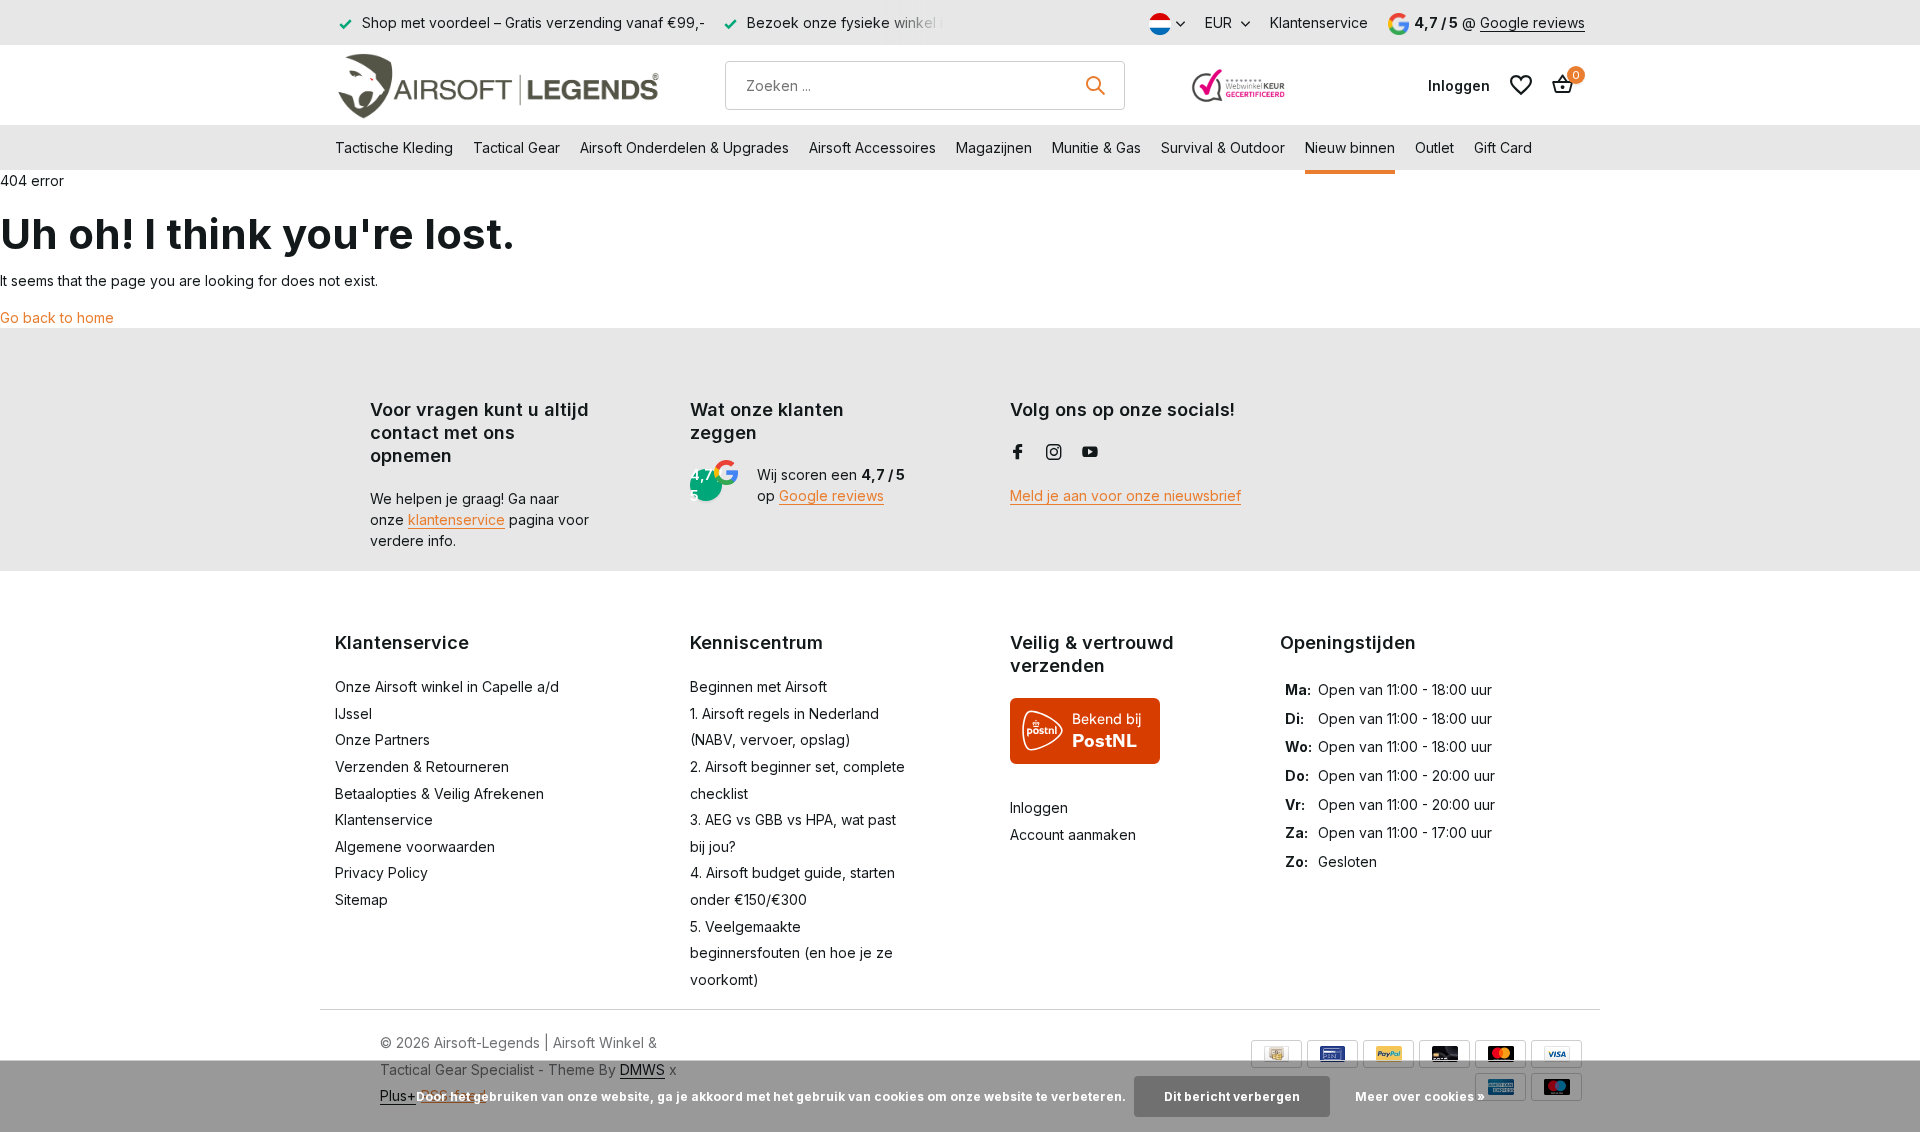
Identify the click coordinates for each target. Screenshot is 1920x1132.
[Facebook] (1018, 453)
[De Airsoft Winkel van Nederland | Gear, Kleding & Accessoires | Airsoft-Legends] (497, 85)
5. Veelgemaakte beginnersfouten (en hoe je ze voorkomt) (791, 953)
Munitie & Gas (1096, 147)
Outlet (1434, 147)
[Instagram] (1054, 453)
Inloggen (1039, 807)
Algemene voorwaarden (415, 846)
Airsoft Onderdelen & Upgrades (684, 147)
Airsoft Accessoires (872, 147)
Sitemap (361, 899)
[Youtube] (1090, 453)
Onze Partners (382, 739)
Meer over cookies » (1420, 1096)
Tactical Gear (516, 147)
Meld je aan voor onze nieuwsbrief (1125, 495)
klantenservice (456, 519)
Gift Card (1503, 147)
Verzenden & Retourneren (422, 766)
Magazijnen (994, 147)
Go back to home (57, 317)
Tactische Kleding (394, 147)
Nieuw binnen (1350, 147)
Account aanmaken (1073, 834)
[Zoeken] (1095, 85)
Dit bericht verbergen (1232, 1096)
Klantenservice (1319, 22)
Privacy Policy (381, 872)
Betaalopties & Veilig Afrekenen (439, 793)
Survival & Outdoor (1223, 147)
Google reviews (1532, 22)
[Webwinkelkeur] (1239, 85)
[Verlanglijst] (1521, 85)
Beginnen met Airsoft (758, 686)
